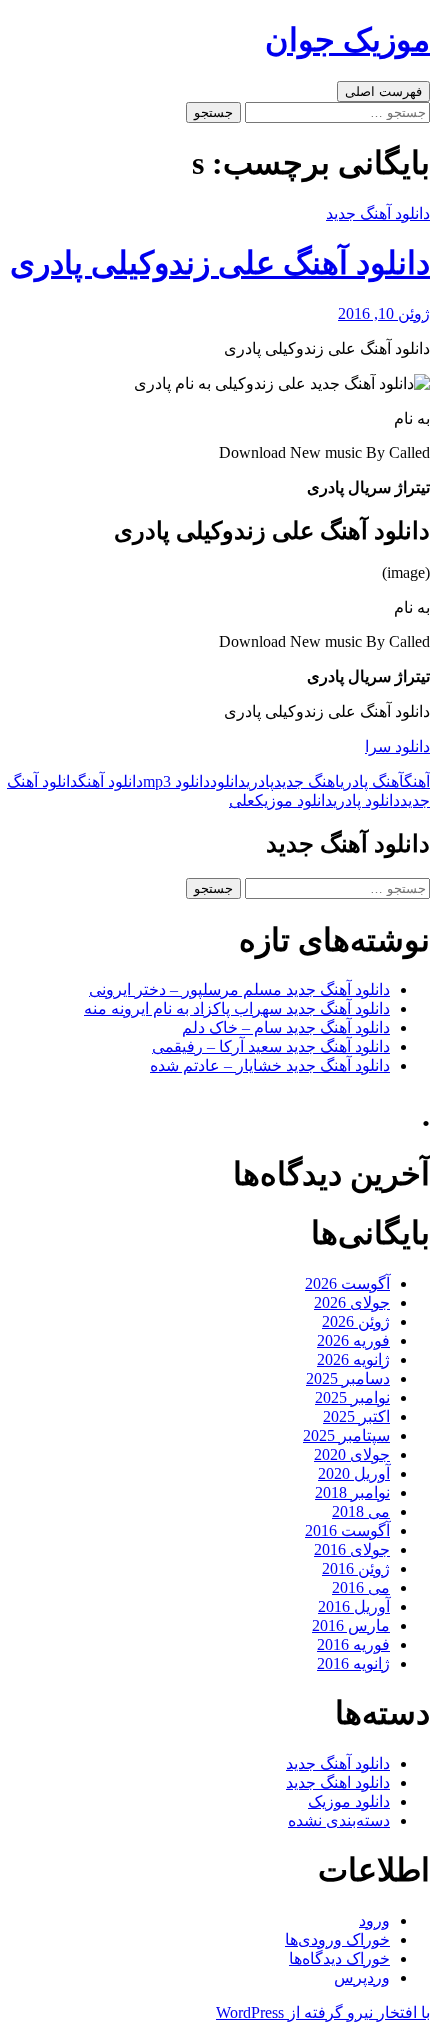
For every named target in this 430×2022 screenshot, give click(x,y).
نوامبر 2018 (352, 1492)
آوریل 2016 (354, 1606)
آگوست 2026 (347, 1283)
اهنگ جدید (307, 781)
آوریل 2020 (354, 1473)
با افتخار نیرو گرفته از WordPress (323, 2012)
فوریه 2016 (353, 1644)
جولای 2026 (352, 1302)
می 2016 (361, 1587)
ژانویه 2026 (353, 1359)
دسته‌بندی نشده (339, 1820)
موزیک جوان (347, 40)
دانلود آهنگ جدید (378, 213)
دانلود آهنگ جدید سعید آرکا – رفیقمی (271, 1046)
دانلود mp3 (176, 781)
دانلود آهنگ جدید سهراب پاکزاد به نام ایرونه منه (237, 1008)
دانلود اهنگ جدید (338, 1782)
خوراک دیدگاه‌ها (339, 1958)
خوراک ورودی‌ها (337, 1939)
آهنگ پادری (372, 781)
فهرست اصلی (383, 91)
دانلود (228, 781)
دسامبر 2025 (348, 1378)
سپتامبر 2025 (346, 1435)
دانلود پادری (366, 800)
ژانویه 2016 (353, 1663)
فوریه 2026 (353, 1340)
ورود (374, 1920)
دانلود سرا (397, 746)
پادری (260, 781)
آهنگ (417, 781)
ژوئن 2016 (356, 1568)
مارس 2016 (351, 1625)
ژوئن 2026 (356, 1321)
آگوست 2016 (347, 1530)
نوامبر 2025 (352, 1397)
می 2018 (361, 1511)
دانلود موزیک (294, 800)
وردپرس (362, 1977)
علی (242, 800)
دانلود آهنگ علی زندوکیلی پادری (220, 263)
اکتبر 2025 (356, 1416)
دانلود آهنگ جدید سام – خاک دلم (286, 1027)
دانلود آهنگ (110, 781)
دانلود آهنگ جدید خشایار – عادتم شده (270, 1065)
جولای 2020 (352, 1454)
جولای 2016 (352, 1549)
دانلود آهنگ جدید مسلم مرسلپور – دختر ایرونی (239, 989)
